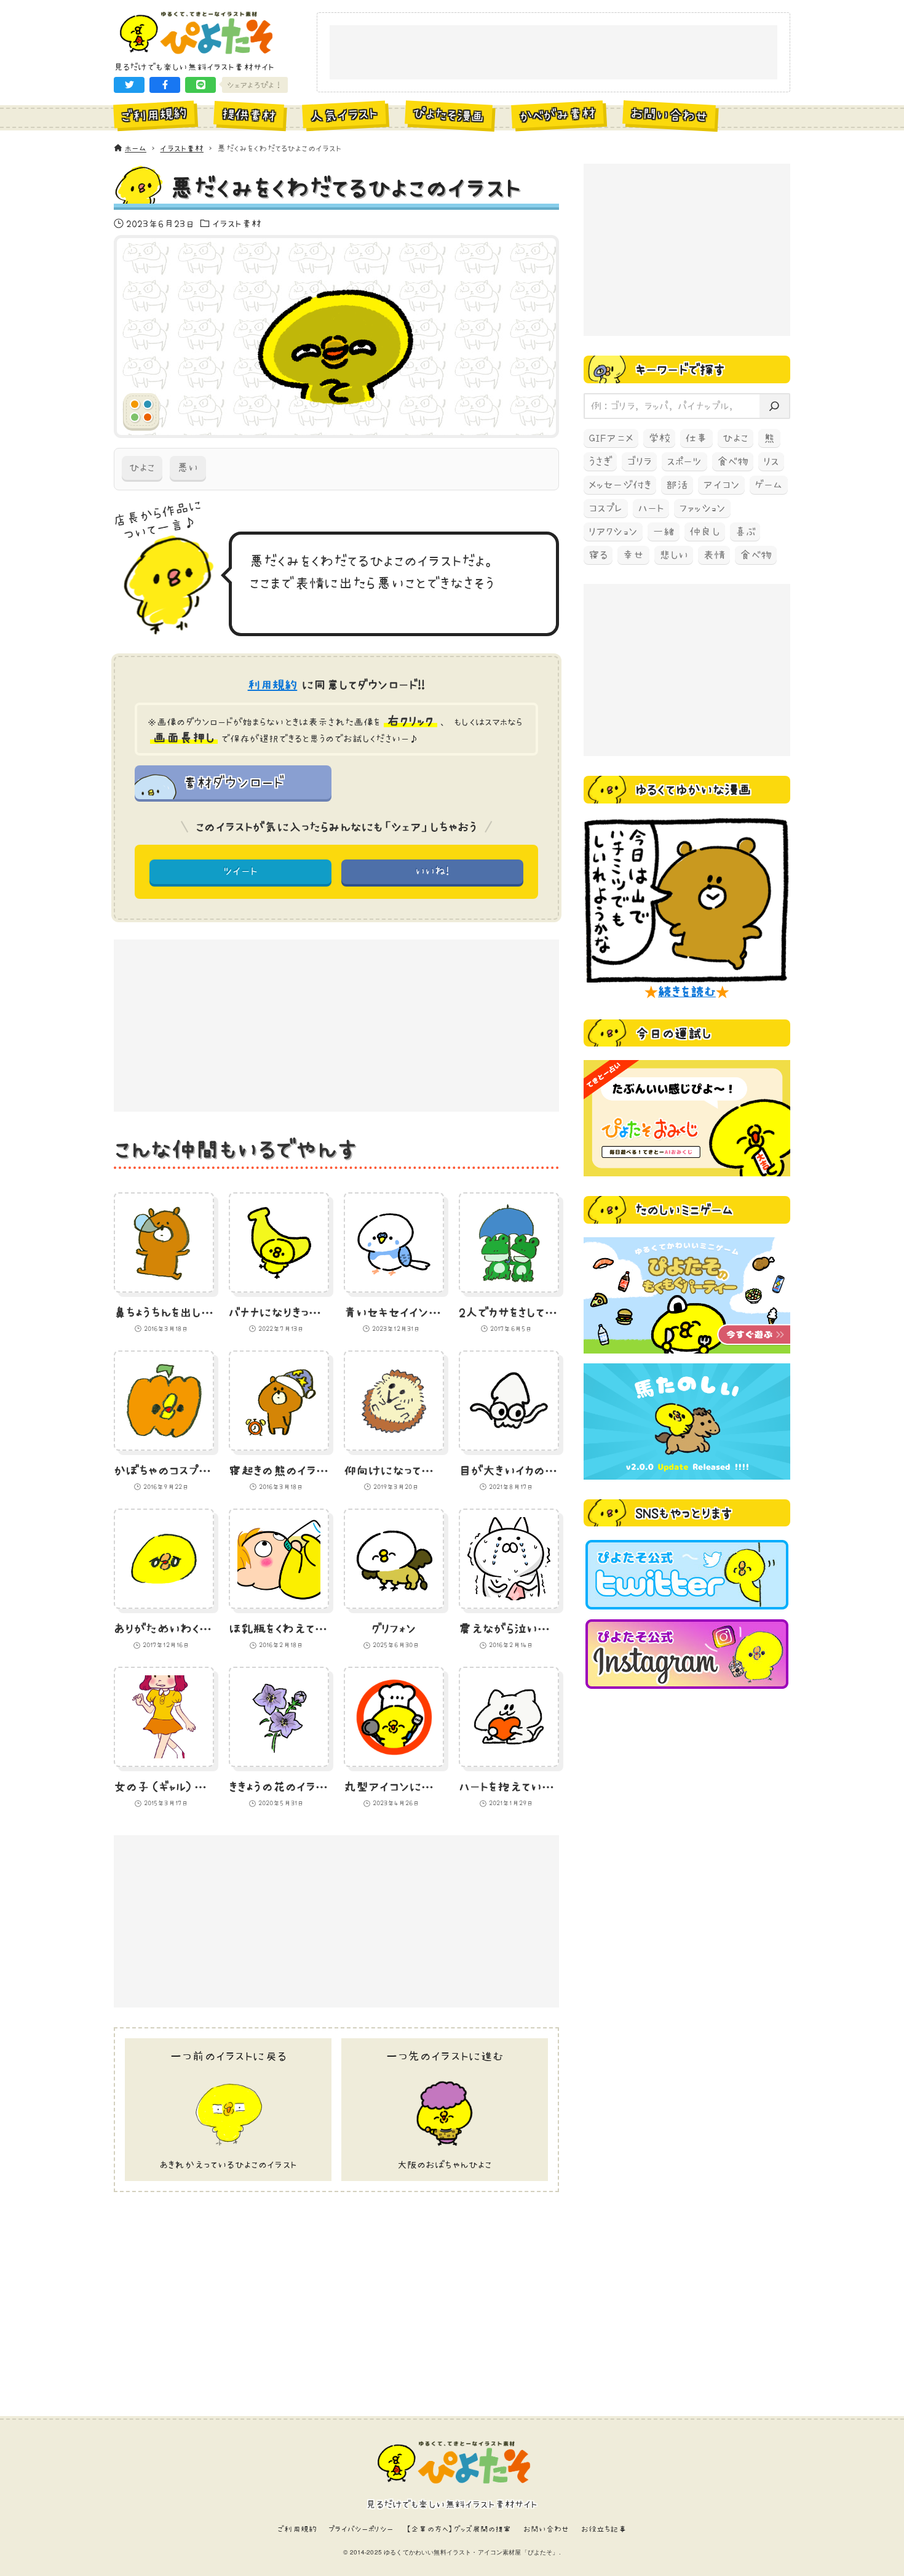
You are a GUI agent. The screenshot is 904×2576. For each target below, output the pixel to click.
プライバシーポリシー (361, 2529)
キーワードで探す (680, 369)
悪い (188, 468)
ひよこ (142, 468)
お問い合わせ (546, 2529)
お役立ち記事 (604, 2529)
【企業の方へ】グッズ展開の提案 (458, 2529)
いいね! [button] (433, 871)
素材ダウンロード (233, 782)
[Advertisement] (553, 53)
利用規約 (273, 685)
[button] (129, 85)
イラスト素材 (237, 223)
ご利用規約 (297, 2529)
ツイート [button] (241, 871)
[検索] (774, 406)
